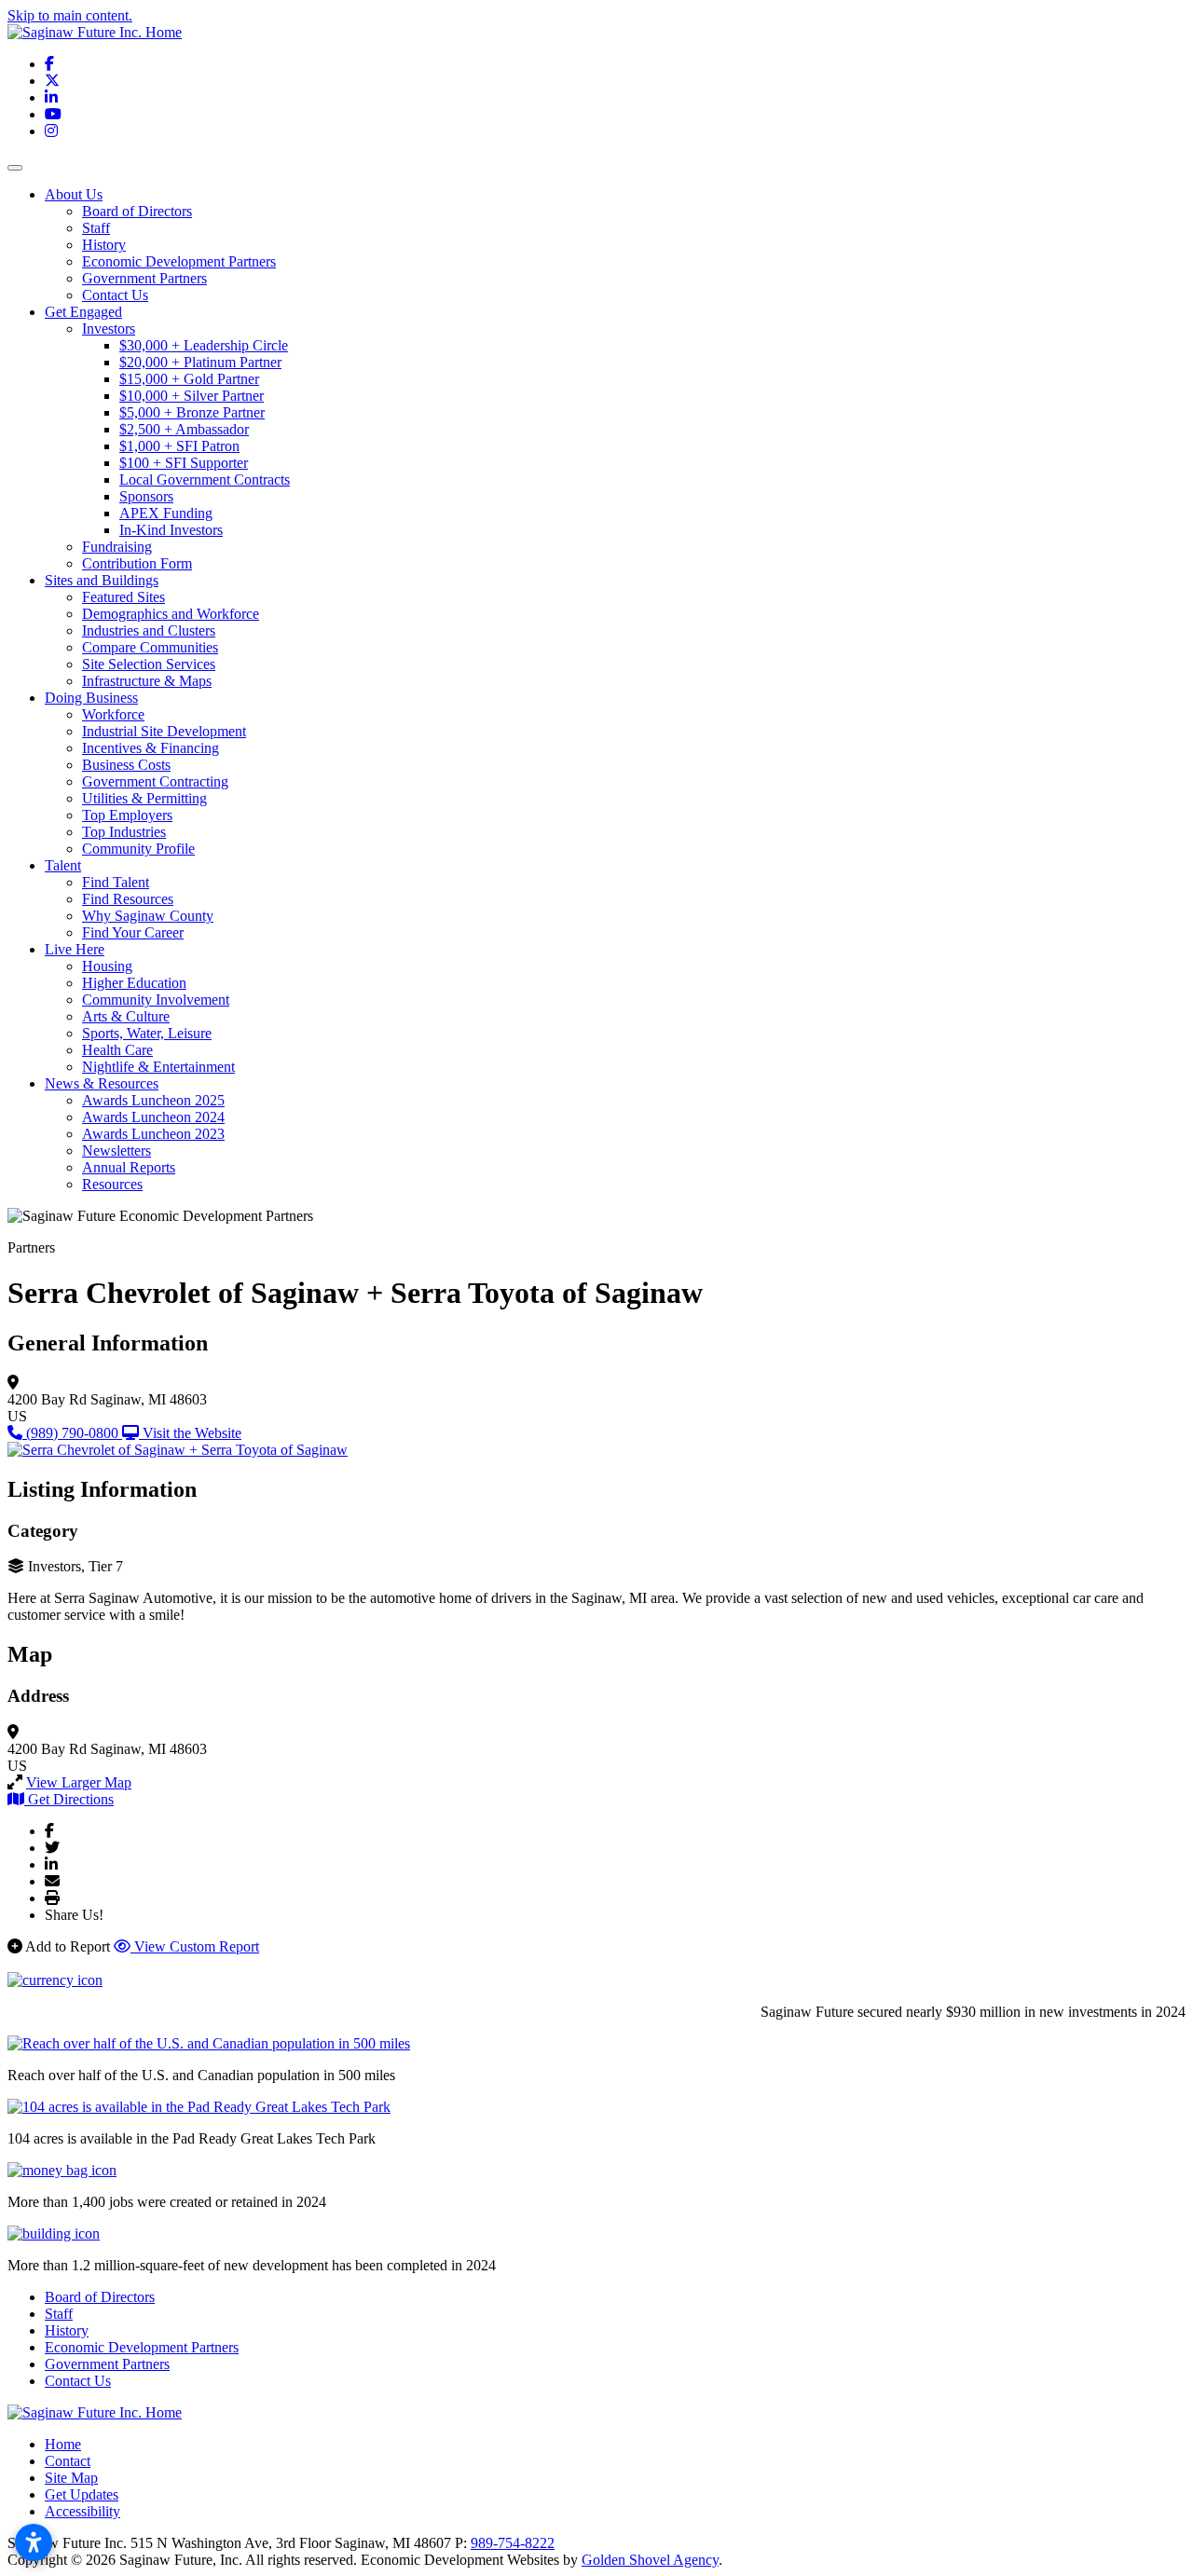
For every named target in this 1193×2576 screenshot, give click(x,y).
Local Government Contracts (205, 480)
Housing (107, 966)
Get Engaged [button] (83, 312)
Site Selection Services (149, 664)
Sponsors (146, 496)
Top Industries (124, 832)
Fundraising (117, 547)
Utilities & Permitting (144, 798)
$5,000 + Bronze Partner (192, 412)
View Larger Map (79, 1782)
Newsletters (117, 1151)
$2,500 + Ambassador (184, 429)
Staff (96, 228)
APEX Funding (166, 513)
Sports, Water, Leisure (147, 1033)
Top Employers (127, 815)
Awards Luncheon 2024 (153, 1117)
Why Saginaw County (148, 916)
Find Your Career (133, 932)
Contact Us (115, 295)
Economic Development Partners (179, 261)
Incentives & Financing (151, 748)
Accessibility (82, 2511)
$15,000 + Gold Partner (189, 379)
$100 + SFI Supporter (184, 463)
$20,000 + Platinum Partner (200, 362)
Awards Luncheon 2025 (153, 1100)
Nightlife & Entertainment (158, 1067)
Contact (68, 2461)
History (104, 245)
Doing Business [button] (91, 698)
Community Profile (138, 849)
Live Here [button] (75, 949)
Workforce (113, 714)
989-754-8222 (513, 2543)
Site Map (71, 2478)
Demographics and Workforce (171, 614)
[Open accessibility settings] (34, 2542)
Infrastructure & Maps (147, 681)
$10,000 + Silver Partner (192, 396)
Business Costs (126, 765)
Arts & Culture (126, 1016)
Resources (112, 1184)
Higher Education (134, 983)
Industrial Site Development (164, 731)
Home (63, 2444)
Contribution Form (137, 563)
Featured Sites (123, 597)
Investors (109, 329)
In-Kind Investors (171, 530)
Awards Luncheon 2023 (153, 1134)
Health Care (117, 1050)
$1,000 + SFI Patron (179, 446)
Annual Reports (129, 1167)
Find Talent (116, 882)
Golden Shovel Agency (650, 2560)
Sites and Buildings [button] (102, 580)
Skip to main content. (70, 15)
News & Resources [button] (102, 1083)
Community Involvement (156, 1000)
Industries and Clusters (149, 630)
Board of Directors (137, 211)
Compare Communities (150, 647)
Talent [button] (63, 865)
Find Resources (128, 899)
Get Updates (82, 2494)
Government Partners (144, 278)
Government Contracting (155, 781)
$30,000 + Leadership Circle (204, 345)
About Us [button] (74, 194)
